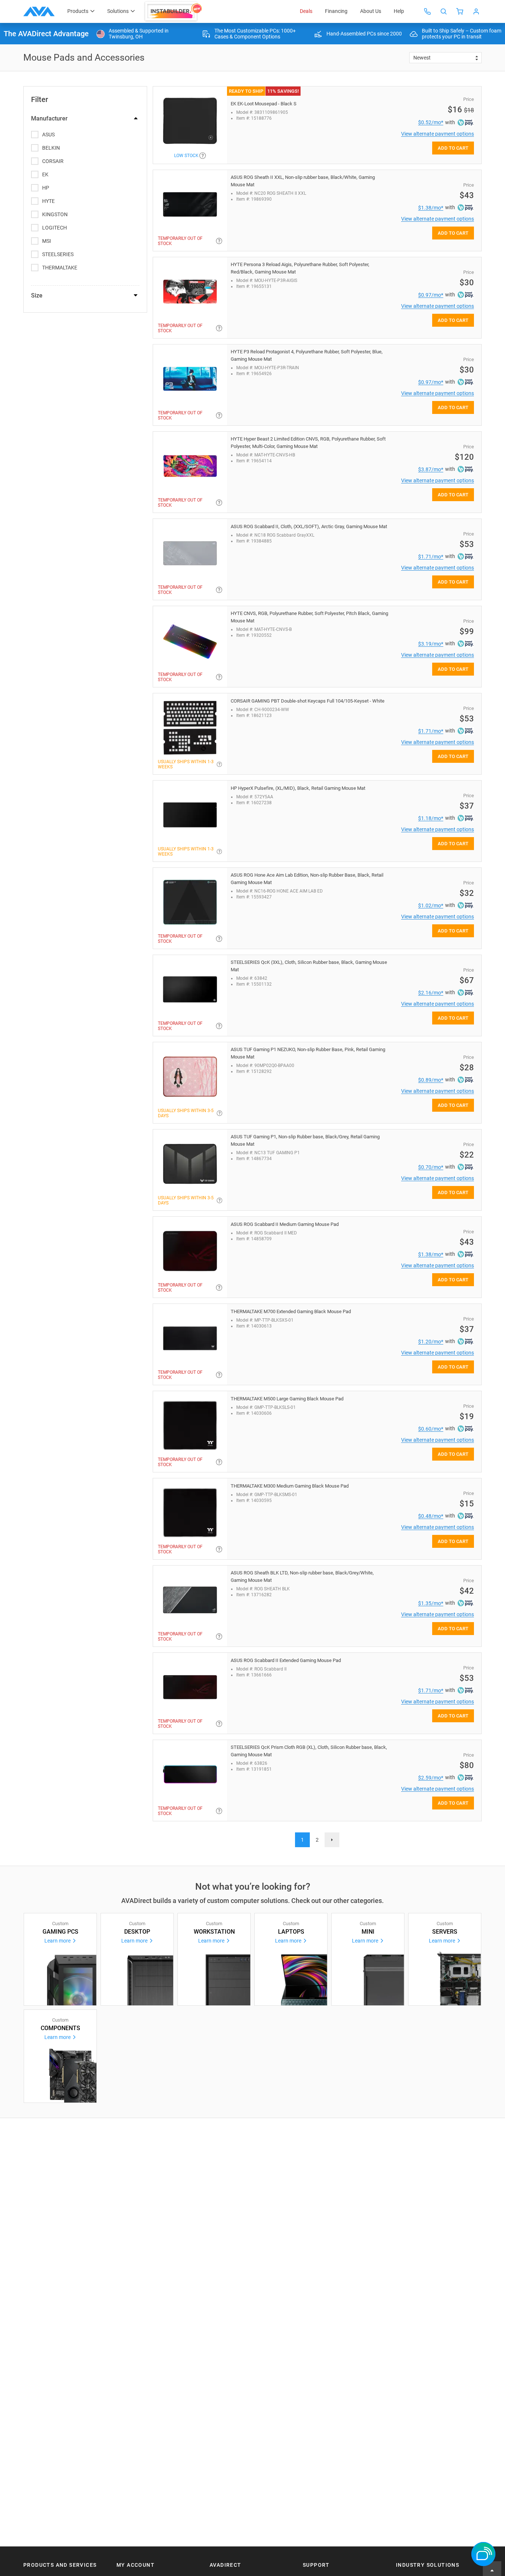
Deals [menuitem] (306, 11)
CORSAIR (53, 161)
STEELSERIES (58, 254)
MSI (47, 241)
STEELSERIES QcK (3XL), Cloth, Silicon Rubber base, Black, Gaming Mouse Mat (309, 966)
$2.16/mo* (431, 993)
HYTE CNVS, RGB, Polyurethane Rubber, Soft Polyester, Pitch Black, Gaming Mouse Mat (309, 617)
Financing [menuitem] (336, 11)
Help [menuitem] (399, 11)
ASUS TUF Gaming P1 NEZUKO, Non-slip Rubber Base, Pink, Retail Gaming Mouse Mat (308, 1053)
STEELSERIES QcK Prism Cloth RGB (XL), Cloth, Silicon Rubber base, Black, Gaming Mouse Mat (309, 1751)
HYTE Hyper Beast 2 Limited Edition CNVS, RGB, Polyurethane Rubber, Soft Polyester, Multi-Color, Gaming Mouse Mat (308, 443)
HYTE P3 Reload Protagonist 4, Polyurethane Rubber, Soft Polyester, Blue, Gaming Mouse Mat (307, 355)
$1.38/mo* (431, 208)
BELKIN (51, 148)
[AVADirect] (39, 11)
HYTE (48, 201)
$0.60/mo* (431, 1429)
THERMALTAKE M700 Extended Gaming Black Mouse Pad (291, 1311)
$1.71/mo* (431, 557)
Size (37, 295)
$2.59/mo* (431, 1778)
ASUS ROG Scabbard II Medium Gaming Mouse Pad (285, 1224)
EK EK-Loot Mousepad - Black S (264, 104)
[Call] (427, 11)
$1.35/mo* (431, 1603)
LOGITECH (55, 228)
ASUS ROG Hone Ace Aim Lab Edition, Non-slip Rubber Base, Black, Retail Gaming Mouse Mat (307, 879)
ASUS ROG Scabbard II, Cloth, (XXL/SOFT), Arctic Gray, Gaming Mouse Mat (309, 526)
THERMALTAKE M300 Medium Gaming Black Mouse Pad (290, 1486)
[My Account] (476, 11)
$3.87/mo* (431, 469)
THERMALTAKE (60, 268)
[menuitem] (174, 11)
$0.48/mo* (431, 1516)
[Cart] (460, 11)
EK (45, 174)
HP (46, 188)
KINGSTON (55, 214)
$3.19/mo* (431, 644)
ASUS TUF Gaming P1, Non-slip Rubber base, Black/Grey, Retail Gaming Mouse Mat (305, 1140)
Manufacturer (49, 118)
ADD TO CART (453, 148)
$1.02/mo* (431, 905)
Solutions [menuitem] (118, 11)
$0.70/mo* (431, 1167)
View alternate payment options (438, 134)
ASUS (48, 135)
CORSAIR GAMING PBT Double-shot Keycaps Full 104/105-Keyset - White (308, 701)
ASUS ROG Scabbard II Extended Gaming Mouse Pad (286, 1660)
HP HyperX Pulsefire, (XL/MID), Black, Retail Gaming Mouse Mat (298, 788)
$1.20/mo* (431, 1342)
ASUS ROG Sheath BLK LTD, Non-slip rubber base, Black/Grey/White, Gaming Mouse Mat (302, 1576)
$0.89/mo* (431, 1080)
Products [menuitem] (78, 11)
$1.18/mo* (431, 818)
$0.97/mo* (431, 295)
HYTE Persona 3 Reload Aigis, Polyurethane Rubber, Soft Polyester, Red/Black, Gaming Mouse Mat (300, 268)
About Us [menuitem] (371, 11)
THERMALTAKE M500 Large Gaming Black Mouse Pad (287, 1399)
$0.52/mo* (431, 122)
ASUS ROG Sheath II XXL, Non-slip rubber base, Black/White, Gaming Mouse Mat (303, 181)
